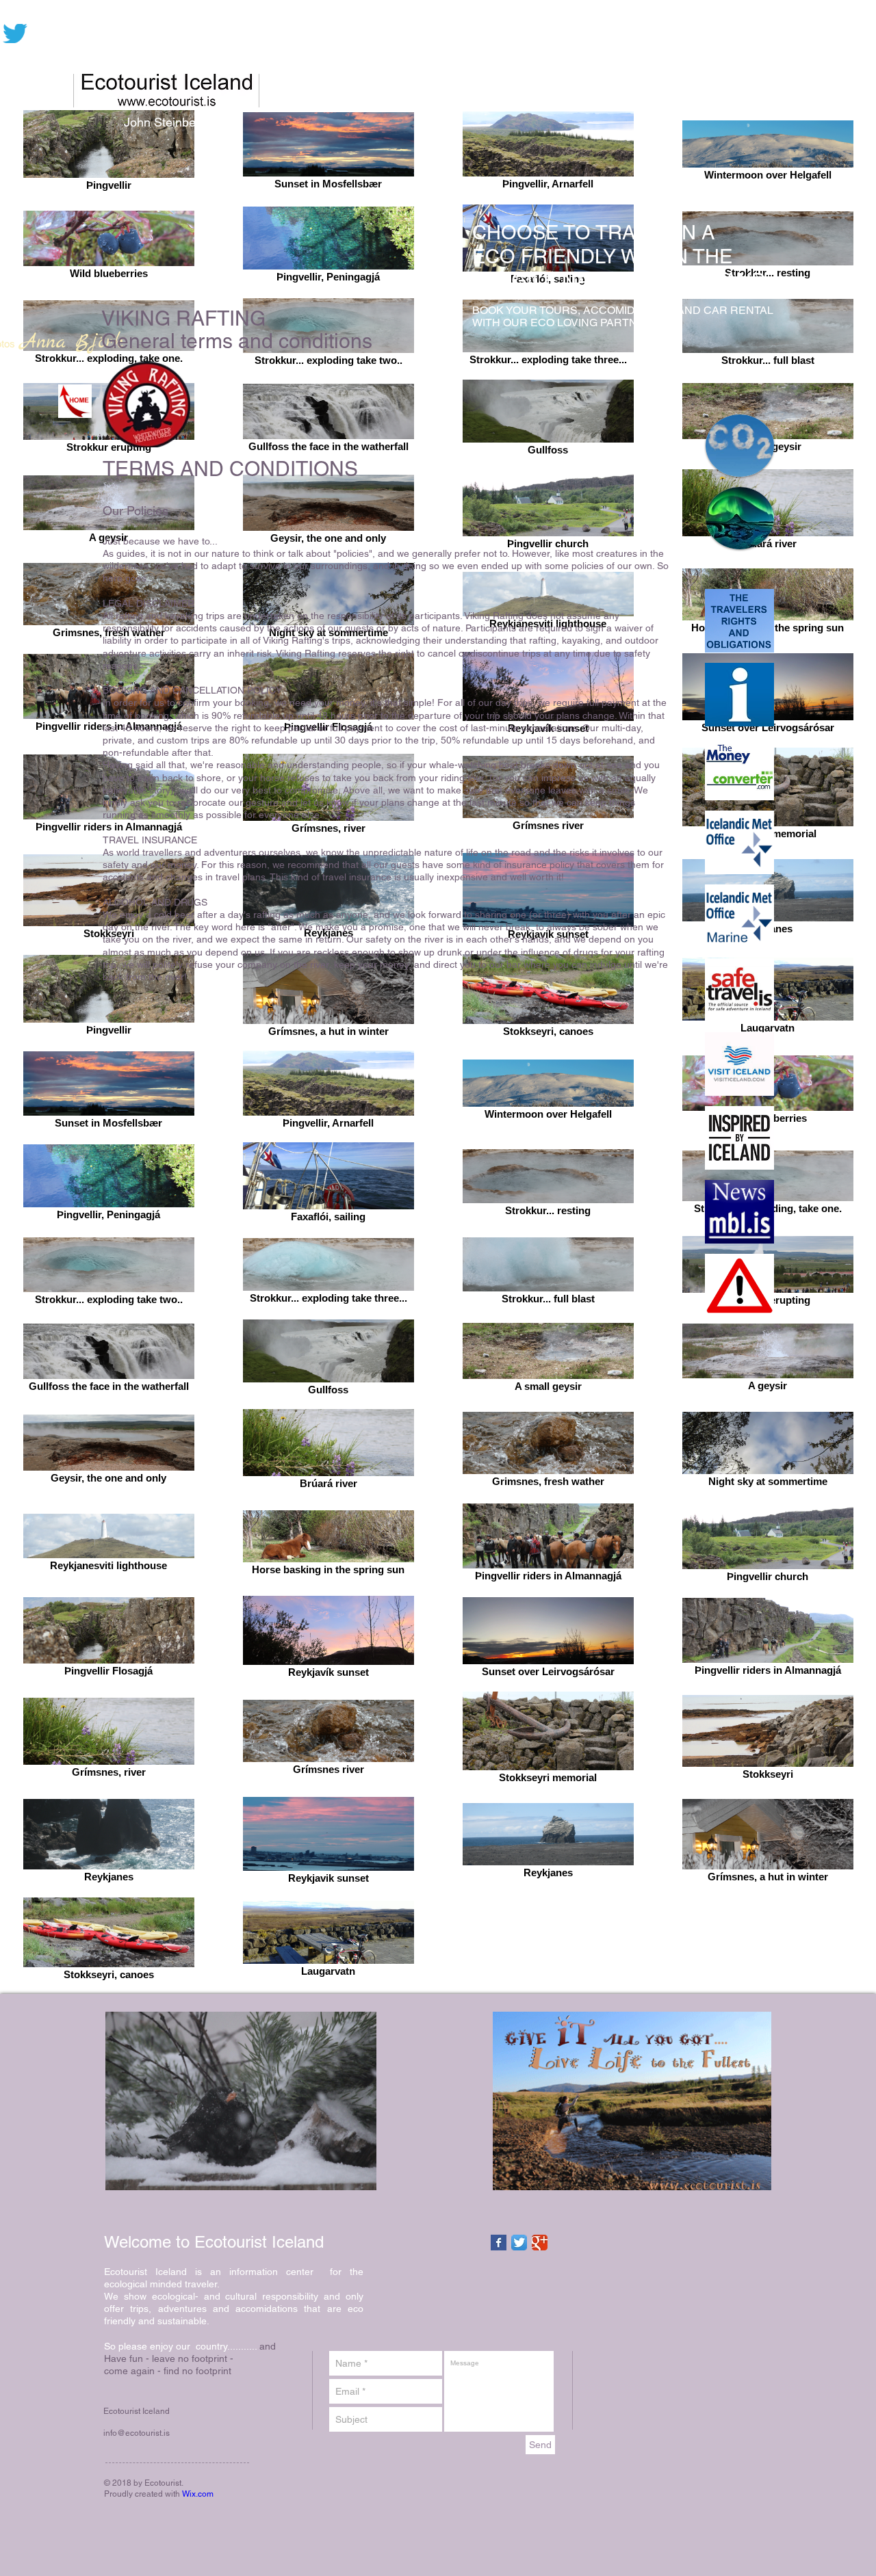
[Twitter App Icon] (519, 2243)
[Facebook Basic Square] (499, 2243)
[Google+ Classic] (540, 2243)
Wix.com (198, 2494)
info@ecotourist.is (137, 2433)
